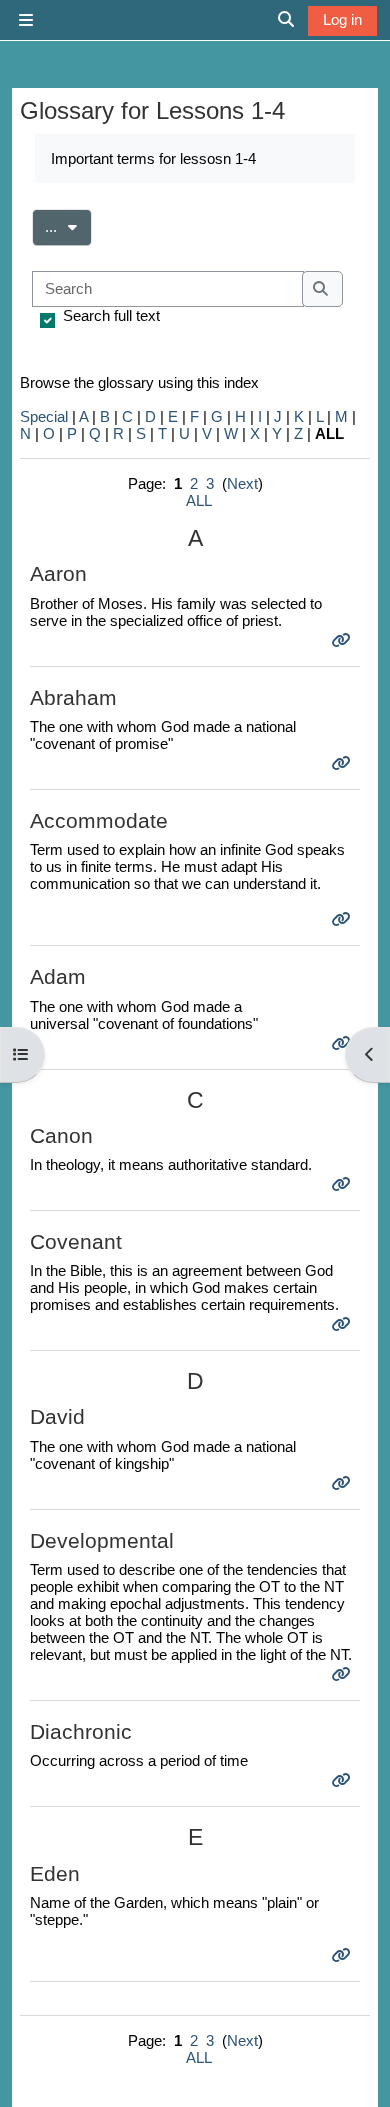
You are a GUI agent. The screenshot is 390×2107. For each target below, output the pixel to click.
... (68, 226)
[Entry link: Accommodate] (343, 919)
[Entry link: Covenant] (343, 1324)
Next (242, 483)
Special (44, 416)
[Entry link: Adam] (343, 1043)
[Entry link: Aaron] (343, 640)
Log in (342, 19)
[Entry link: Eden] (343, 1955)
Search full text (111, 315)
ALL (199, 500)
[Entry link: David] (343, 1483)
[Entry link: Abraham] (343, 763)
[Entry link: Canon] (343, 1184)
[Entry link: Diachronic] (343, 1780)
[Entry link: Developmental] (343, 1674)
